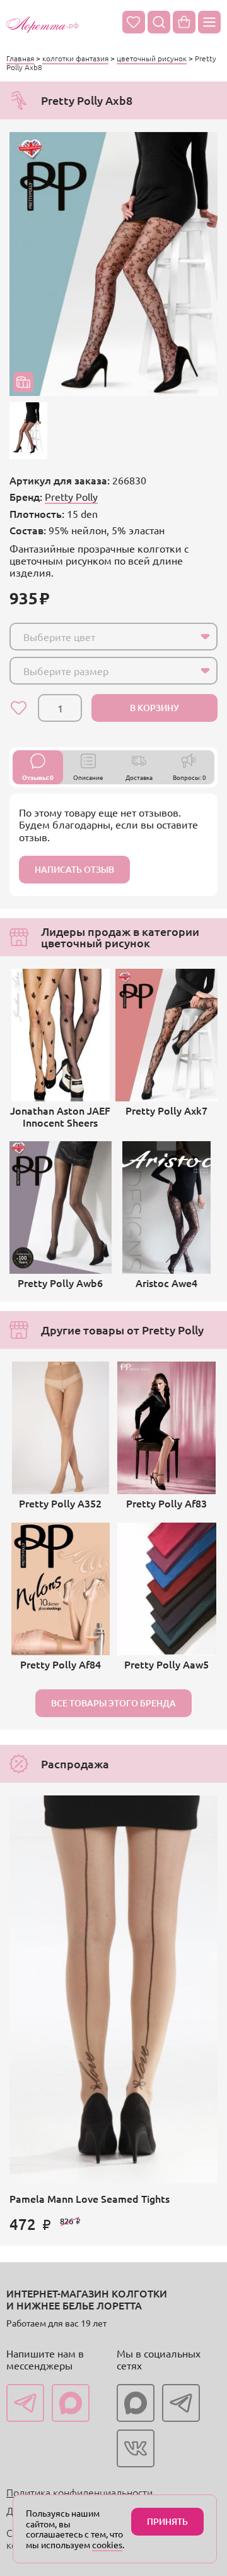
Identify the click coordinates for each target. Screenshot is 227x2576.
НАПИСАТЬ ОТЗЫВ (74, 869)
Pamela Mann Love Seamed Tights (90, 2198)
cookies (107, 2544)
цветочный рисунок (152, 58)
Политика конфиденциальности (79, 2492)
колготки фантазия (75, 58)
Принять (167, 2521)
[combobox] (113, 637)
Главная (20, 58)
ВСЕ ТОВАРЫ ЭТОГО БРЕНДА (113, 1703)
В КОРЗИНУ (154, 708)
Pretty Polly (71, 496)
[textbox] (102, 637)
